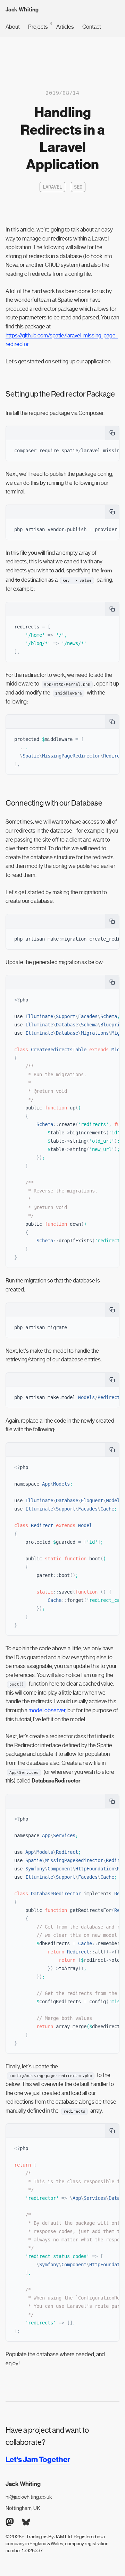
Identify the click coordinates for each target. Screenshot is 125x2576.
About (13, 27)
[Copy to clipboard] (112, 433)
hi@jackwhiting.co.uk (29, 2497)
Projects (38, 26)
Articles (65, 27)
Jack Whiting (22, 10)
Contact (92, 27)
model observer (47, 1710)
